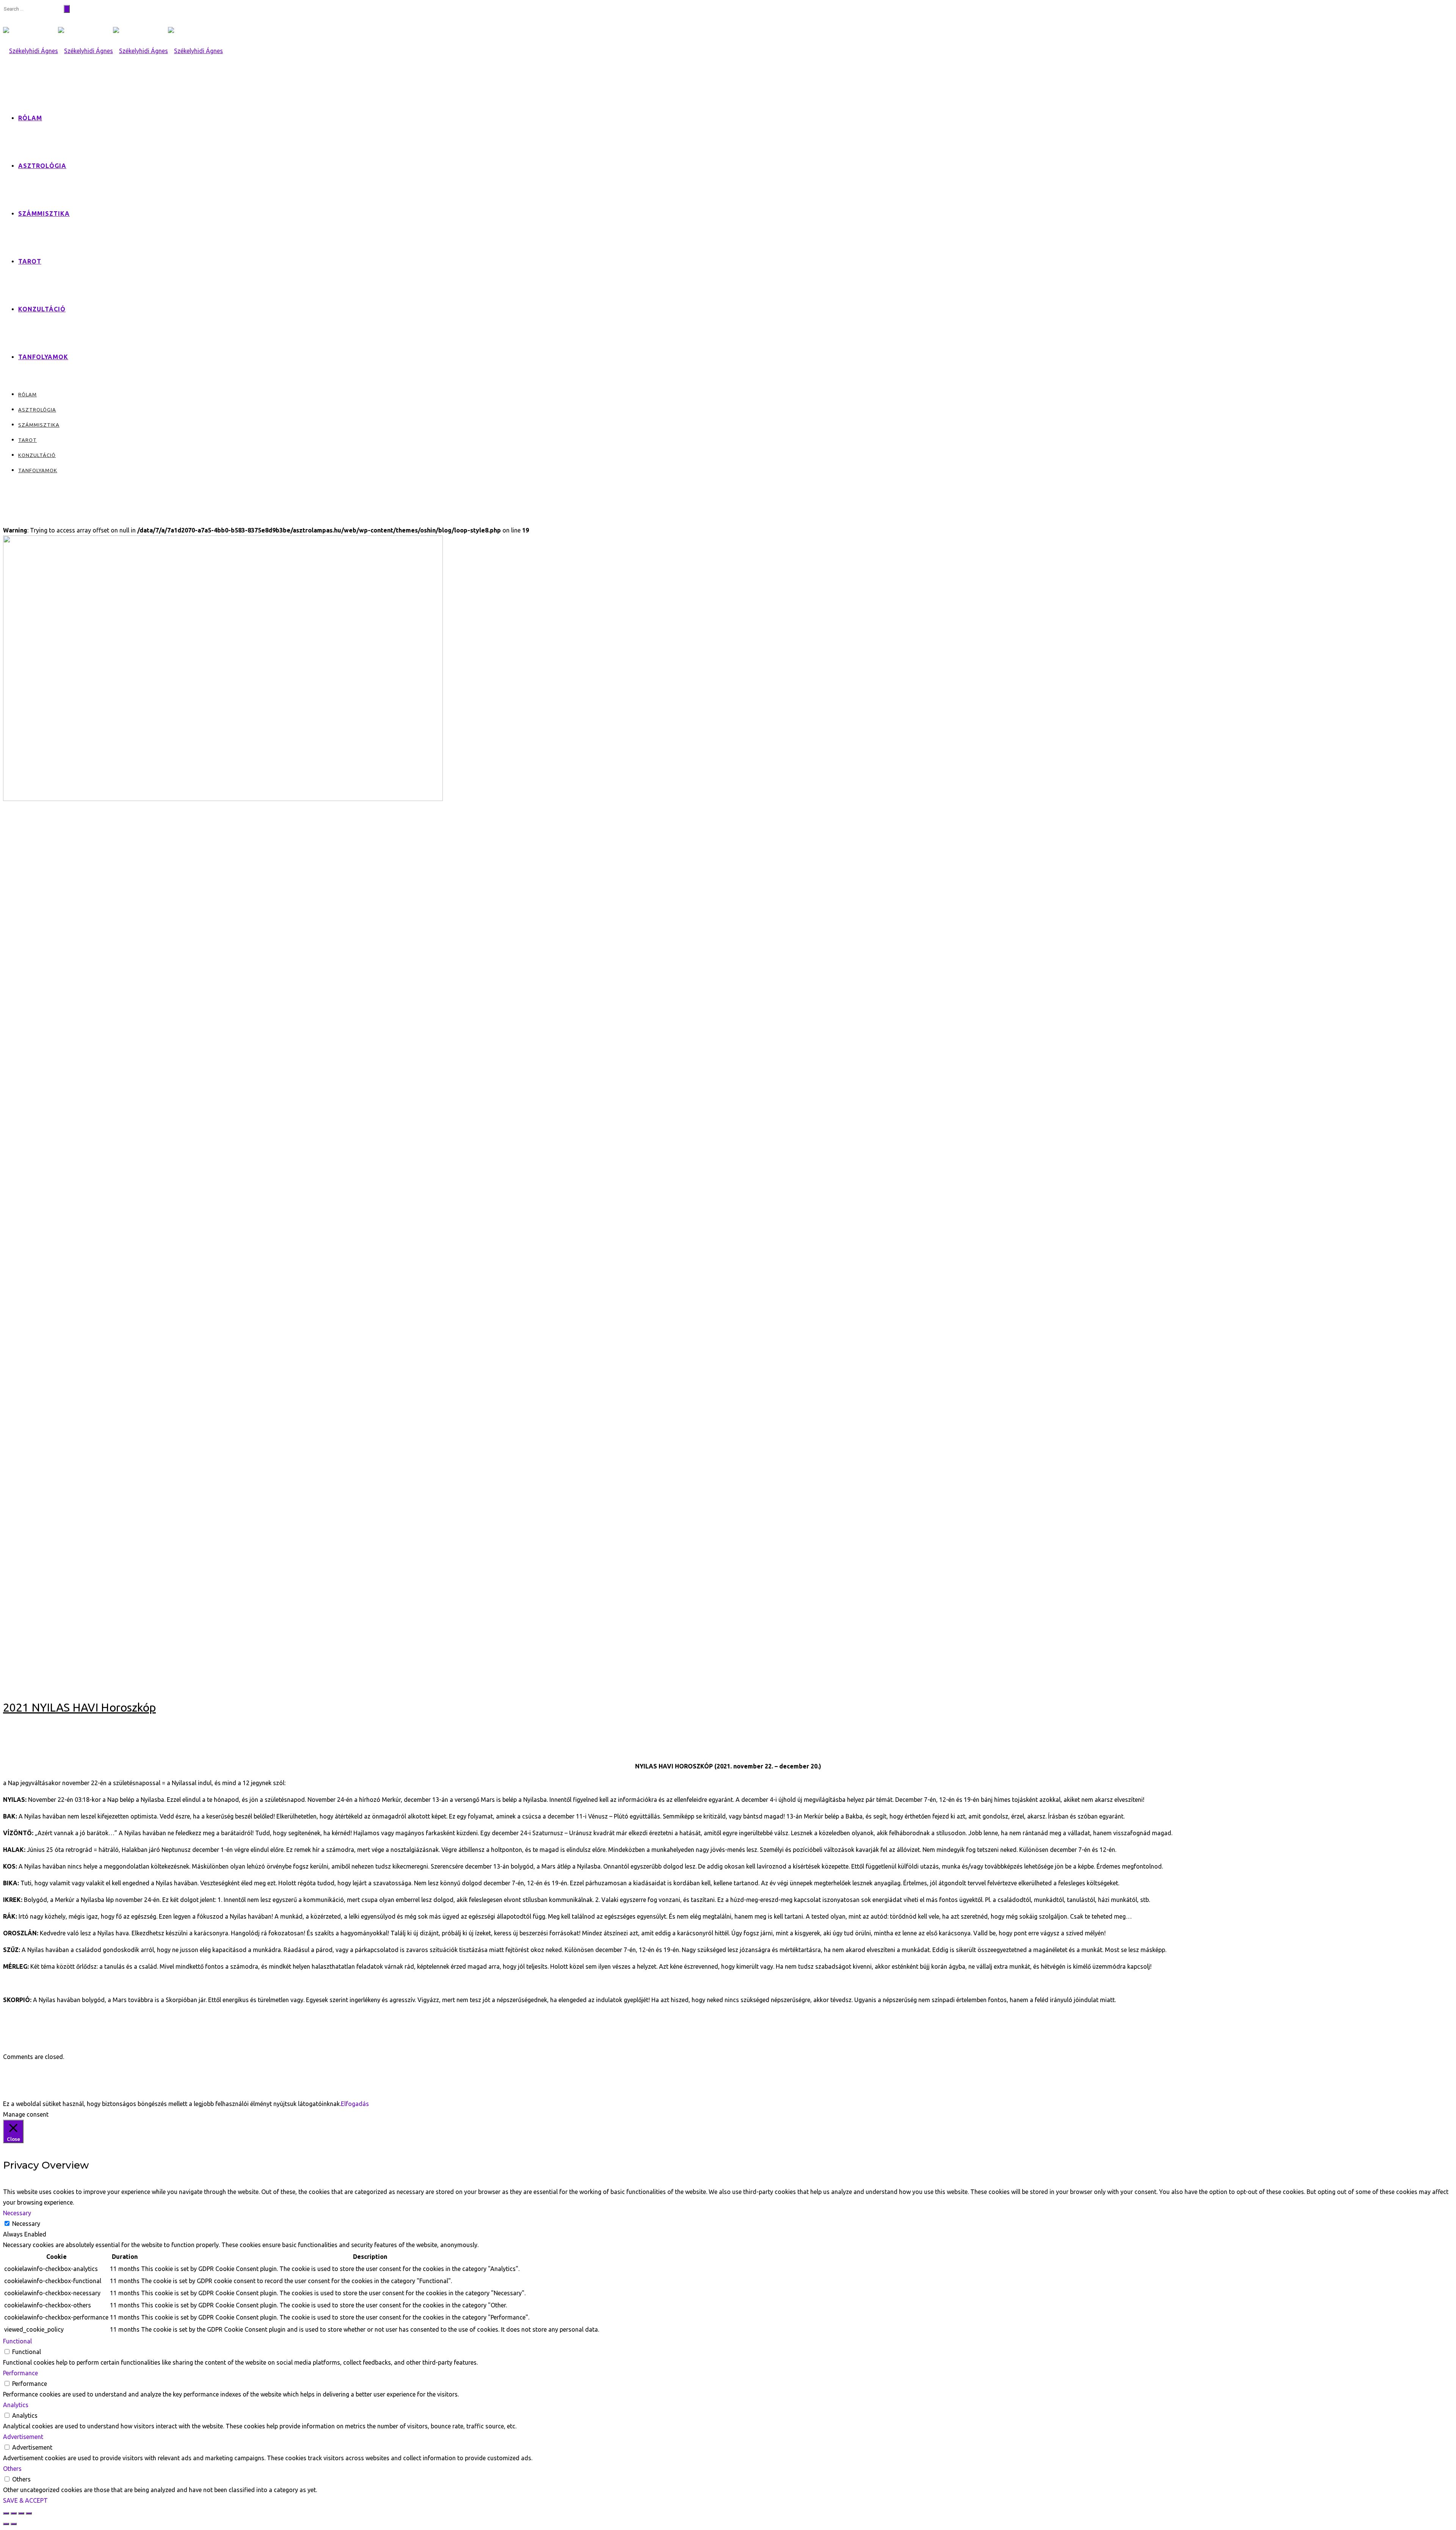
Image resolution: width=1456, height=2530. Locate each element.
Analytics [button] (16, 2405)
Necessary (26, 2224)
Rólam (30, 118)
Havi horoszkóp (22, 810)
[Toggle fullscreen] (21, 2513)
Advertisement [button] (23, 2437)
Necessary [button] (17, 2213)
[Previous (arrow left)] (6, 2524)
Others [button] (12, 2469)
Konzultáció (42, 309)
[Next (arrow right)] (14, 2524)
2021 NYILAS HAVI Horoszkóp (79, 1707)
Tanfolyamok (43, 357)
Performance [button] (20, 2373)
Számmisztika (44, 214)
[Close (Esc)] (6, 2513)
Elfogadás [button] (355, 2104)
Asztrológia (42, 166)
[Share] (14, 2513)
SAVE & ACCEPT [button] (25, 2500)
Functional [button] (17, 2341)
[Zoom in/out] (29, 2513)
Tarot (30, 261)
